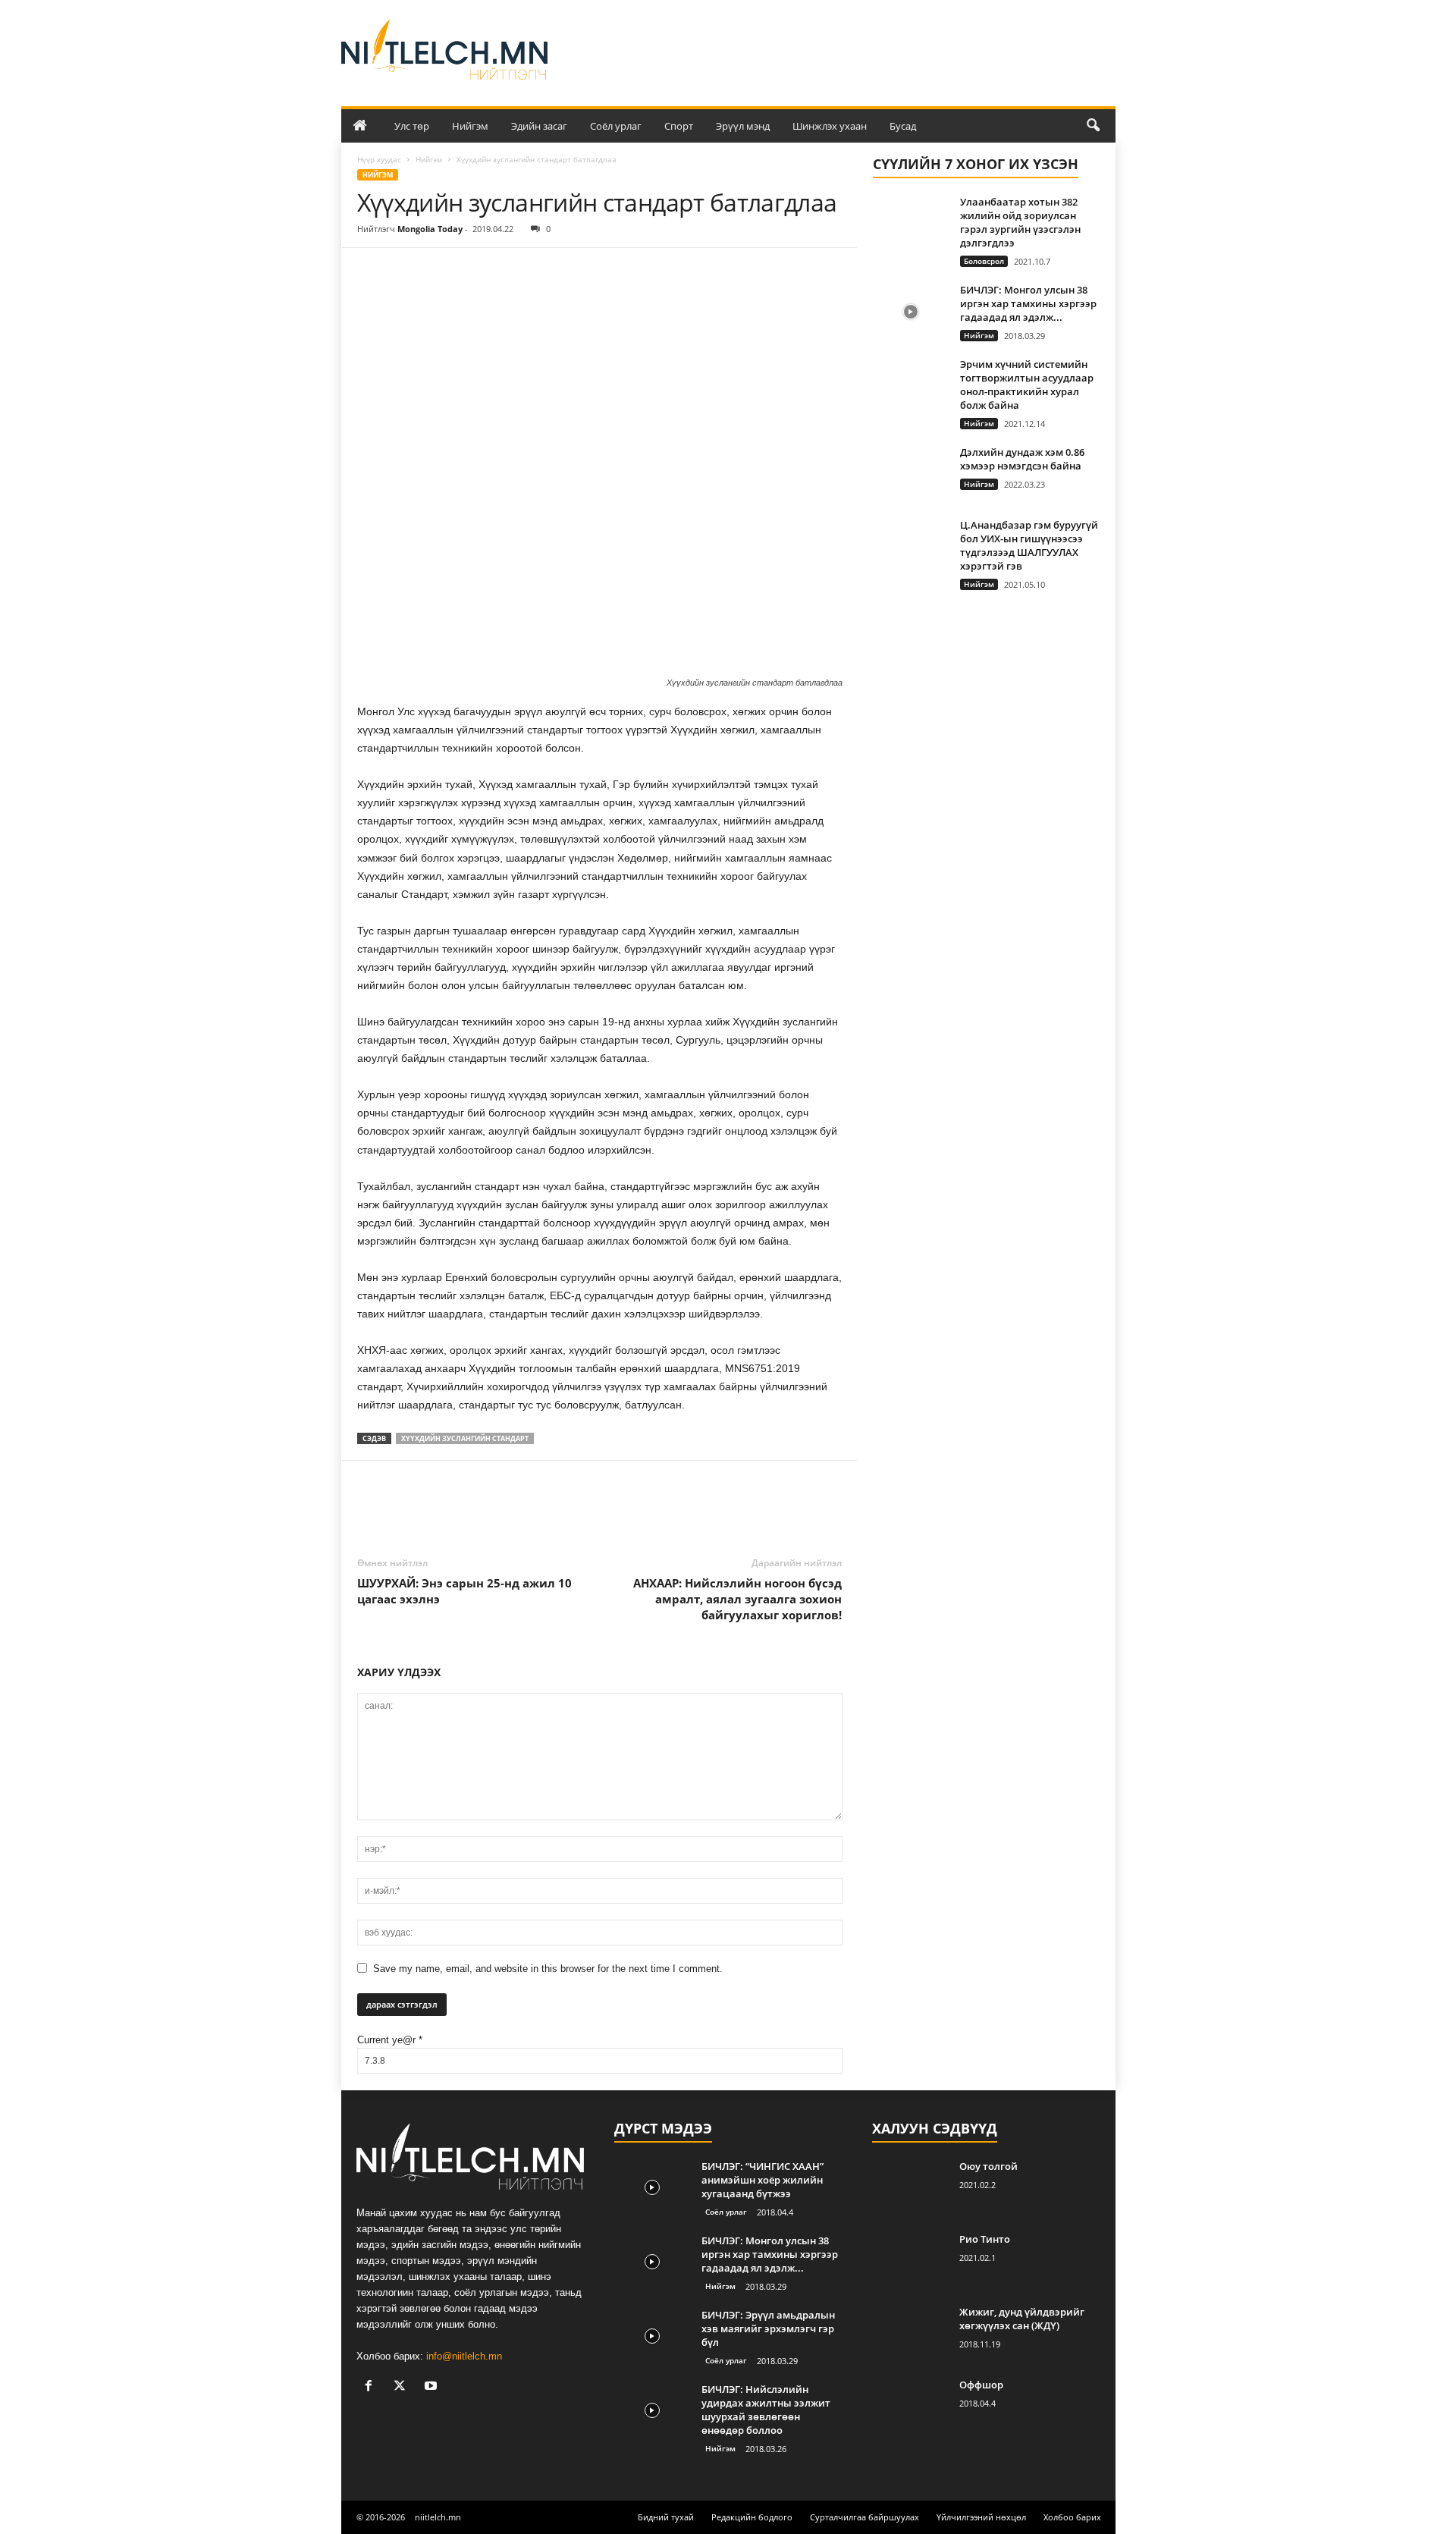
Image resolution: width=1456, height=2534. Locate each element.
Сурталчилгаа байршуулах (864, 2517)
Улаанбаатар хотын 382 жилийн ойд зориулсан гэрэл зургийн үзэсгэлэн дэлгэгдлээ (1020, 222)
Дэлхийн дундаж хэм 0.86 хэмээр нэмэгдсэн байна (1022, 459)
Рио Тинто (985, 2239)
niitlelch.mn (438, 2517)
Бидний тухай (666, 2517)
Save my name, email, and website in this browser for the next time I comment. (548, 1969)
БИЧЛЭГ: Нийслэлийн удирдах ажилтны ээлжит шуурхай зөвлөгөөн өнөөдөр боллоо (766, 2410)
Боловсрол (984, 261)
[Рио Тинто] (910, 2261)
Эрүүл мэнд (743, 126)
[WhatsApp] (477, 271)
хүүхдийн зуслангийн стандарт (465, 1438)
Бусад (903, 126)
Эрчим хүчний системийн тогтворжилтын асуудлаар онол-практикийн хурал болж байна (1027, 385)
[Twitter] (407, 271)
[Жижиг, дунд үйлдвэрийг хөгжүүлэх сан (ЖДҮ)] (910, 2333)
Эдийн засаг (539, 126)
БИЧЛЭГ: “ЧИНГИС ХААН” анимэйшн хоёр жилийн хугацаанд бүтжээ (763, 2180)
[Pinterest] (442, 271)
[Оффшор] (910, 2406)
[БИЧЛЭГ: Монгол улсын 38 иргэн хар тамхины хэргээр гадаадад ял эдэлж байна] (911, 311)
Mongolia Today (430, 229)
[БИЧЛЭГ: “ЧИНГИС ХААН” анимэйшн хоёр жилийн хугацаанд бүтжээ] (652, 2188)
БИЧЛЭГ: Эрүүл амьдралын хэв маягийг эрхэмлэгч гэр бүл (768, 2328)
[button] (1093, 126)
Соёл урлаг (616, 126)
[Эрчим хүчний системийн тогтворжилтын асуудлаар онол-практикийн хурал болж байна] (911, 386)
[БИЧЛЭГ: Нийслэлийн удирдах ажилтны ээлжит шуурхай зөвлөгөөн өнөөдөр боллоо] (652, 2411)
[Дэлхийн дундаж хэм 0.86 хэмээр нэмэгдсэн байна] (911, 474)
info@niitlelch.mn (464, 2356)
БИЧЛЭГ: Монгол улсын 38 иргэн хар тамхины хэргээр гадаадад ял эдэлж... (1028, 303)
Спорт (679, 126)
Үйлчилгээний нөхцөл (981, 2517)
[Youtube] (433, 2387)
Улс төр (412, 126)
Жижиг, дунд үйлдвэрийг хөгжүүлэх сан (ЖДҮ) (1022, 2319)
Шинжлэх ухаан (830, 126)
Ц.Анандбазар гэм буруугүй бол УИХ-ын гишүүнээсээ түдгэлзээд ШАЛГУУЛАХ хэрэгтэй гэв (1029, 545)
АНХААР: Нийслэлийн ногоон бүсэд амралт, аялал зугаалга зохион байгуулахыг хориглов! (737, 1599)
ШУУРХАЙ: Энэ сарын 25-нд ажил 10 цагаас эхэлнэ (464, 1591)
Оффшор (981, 2385)
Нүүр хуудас (379, 159)
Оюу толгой (988, 2166)
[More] (513, 271)
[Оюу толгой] (910, 2188)
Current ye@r (390, 2040)
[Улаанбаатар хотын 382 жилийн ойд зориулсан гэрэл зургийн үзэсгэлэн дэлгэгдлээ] (911, 223)
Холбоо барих (1072, 2517)
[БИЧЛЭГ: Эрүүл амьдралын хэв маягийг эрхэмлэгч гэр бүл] (652, 2336)
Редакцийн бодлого (752, 2517)
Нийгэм (470, 126)
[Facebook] (372, 271)
